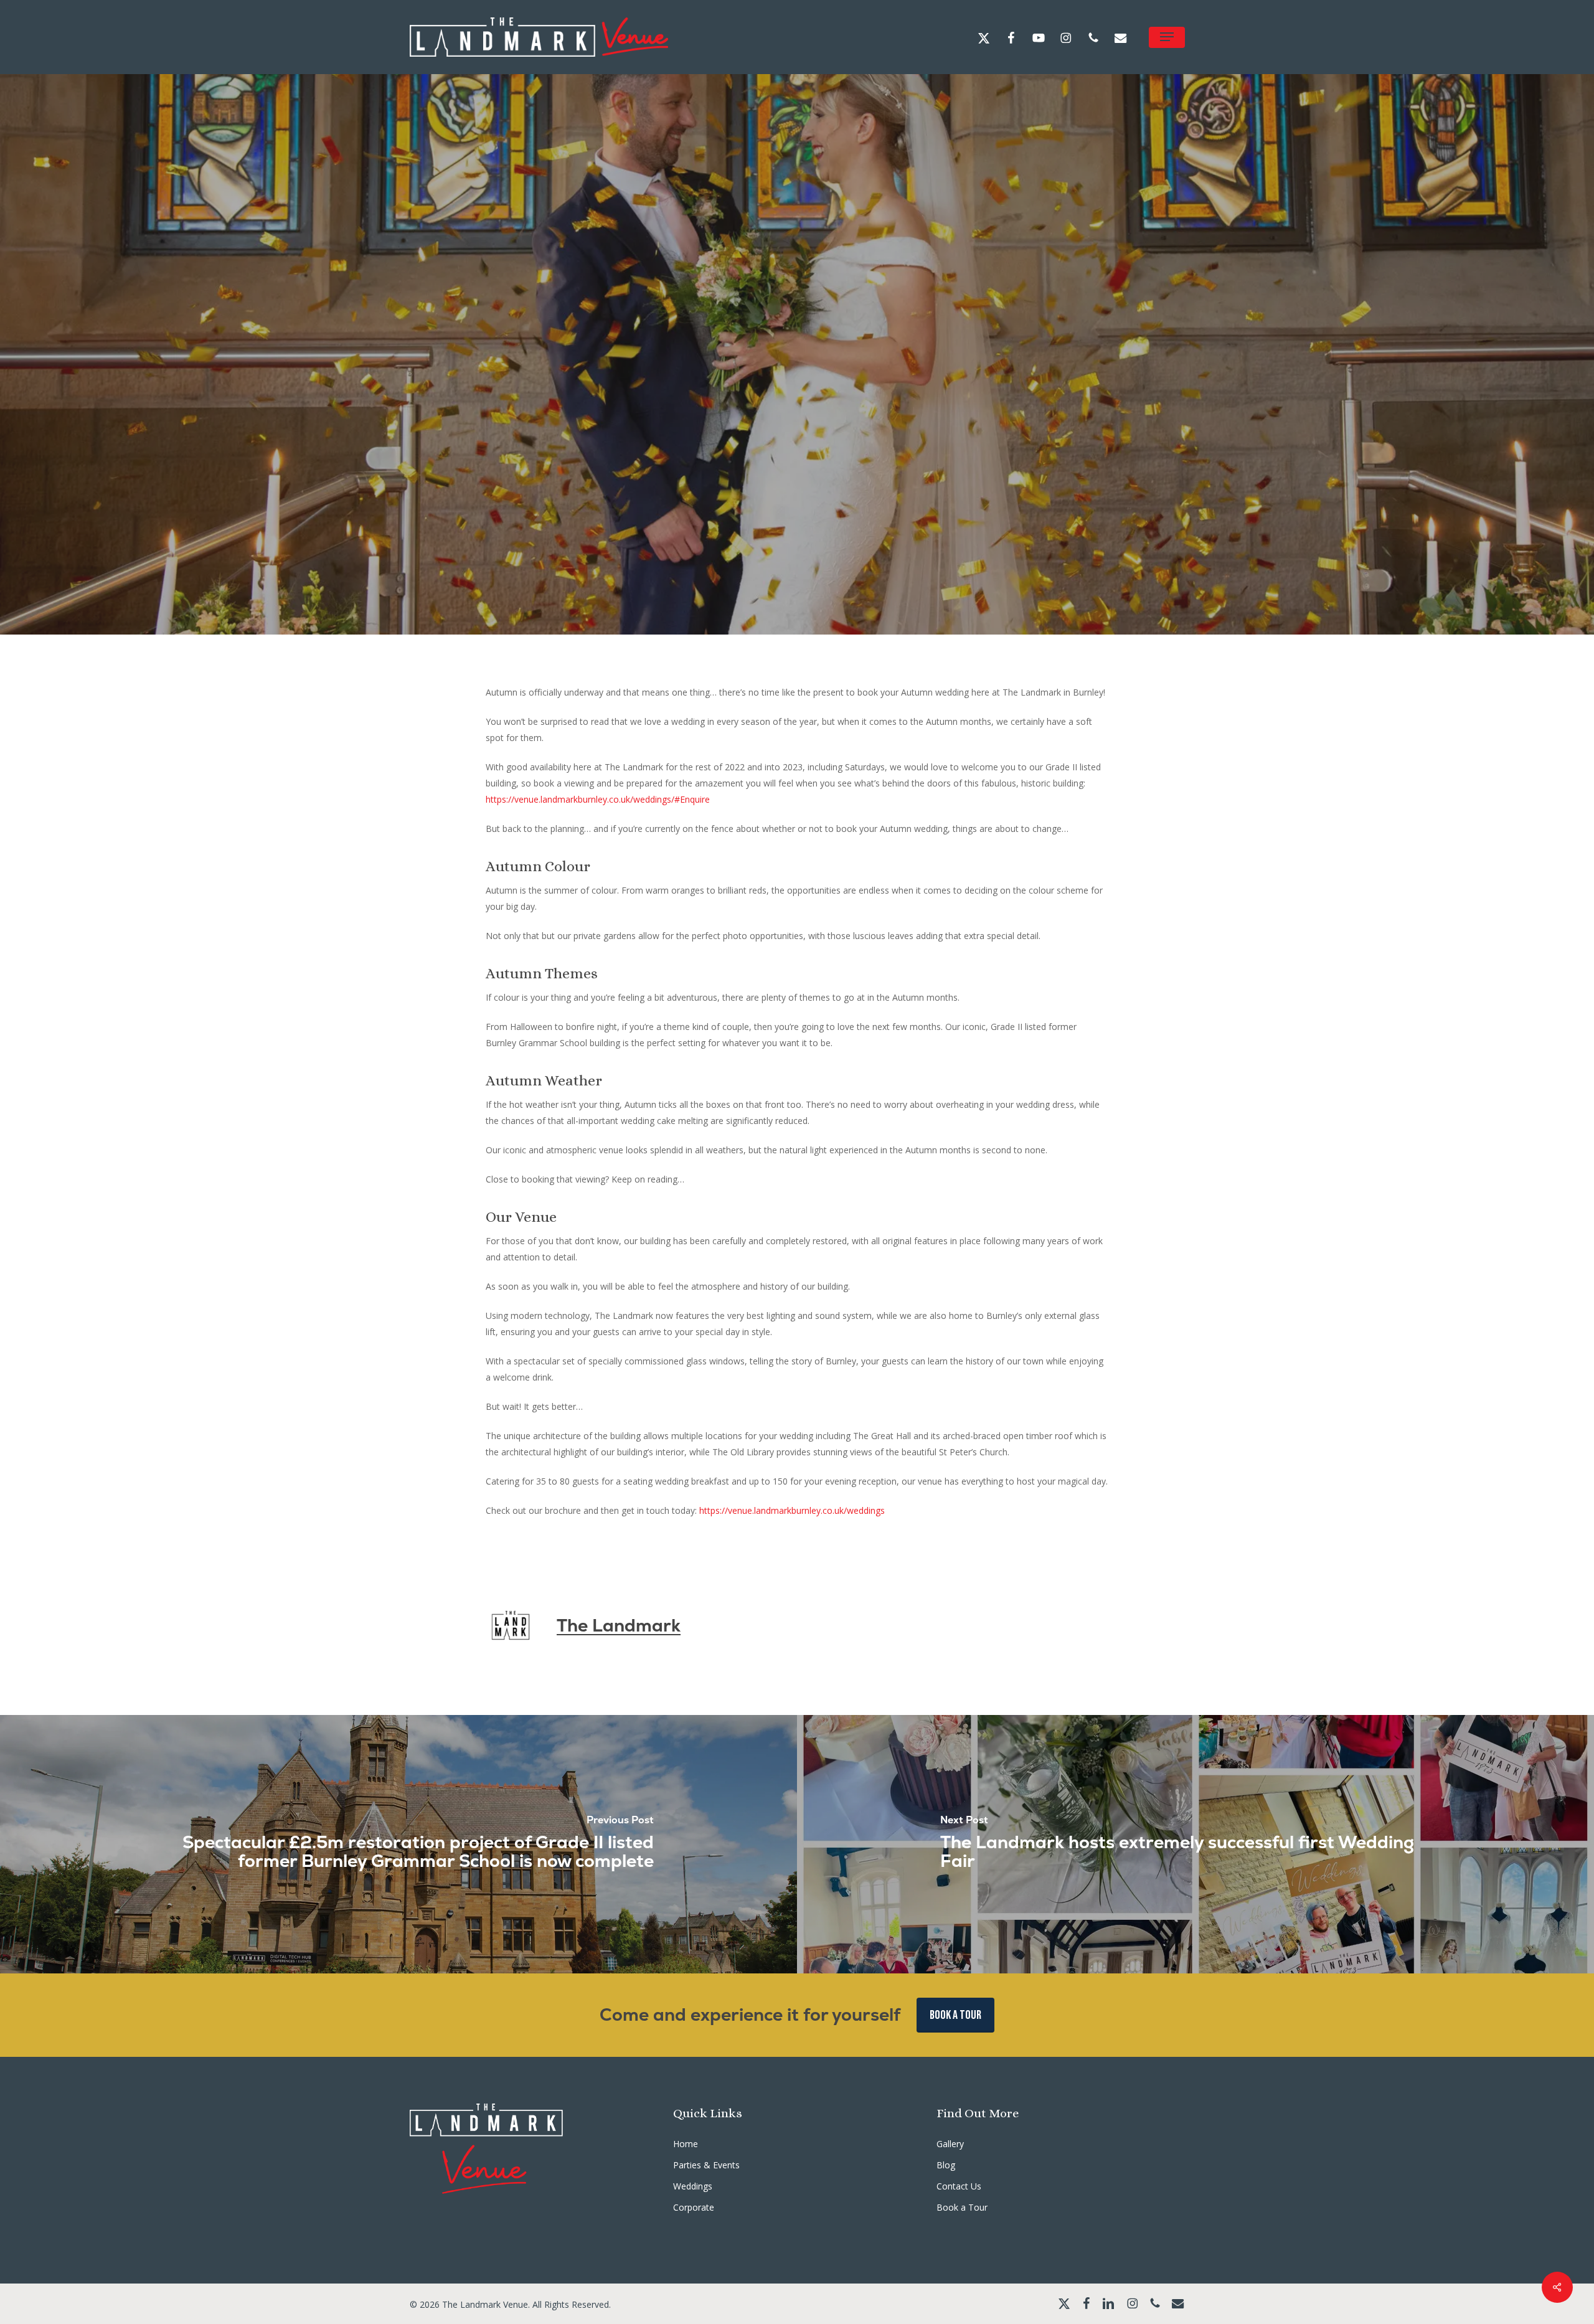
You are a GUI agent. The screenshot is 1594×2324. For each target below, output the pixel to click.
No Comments (890, 550)
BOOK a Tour (955, 2015)
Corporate (694, 2207)
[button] (1167, 37)
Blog (946, 2165)
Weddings (819, 433)
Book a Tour (962, 2207)
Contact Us (959, 2186)
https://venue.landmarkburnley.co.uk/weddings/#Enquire (598, 799)
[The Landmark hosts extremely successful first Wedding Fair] (1195, 1844)
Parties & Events (706, 2165)
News (765, 433)
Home (686, 2144)
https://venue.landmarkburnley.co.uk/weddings (792, 1510)
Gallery (950, 2144)
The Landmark (704, 550)
